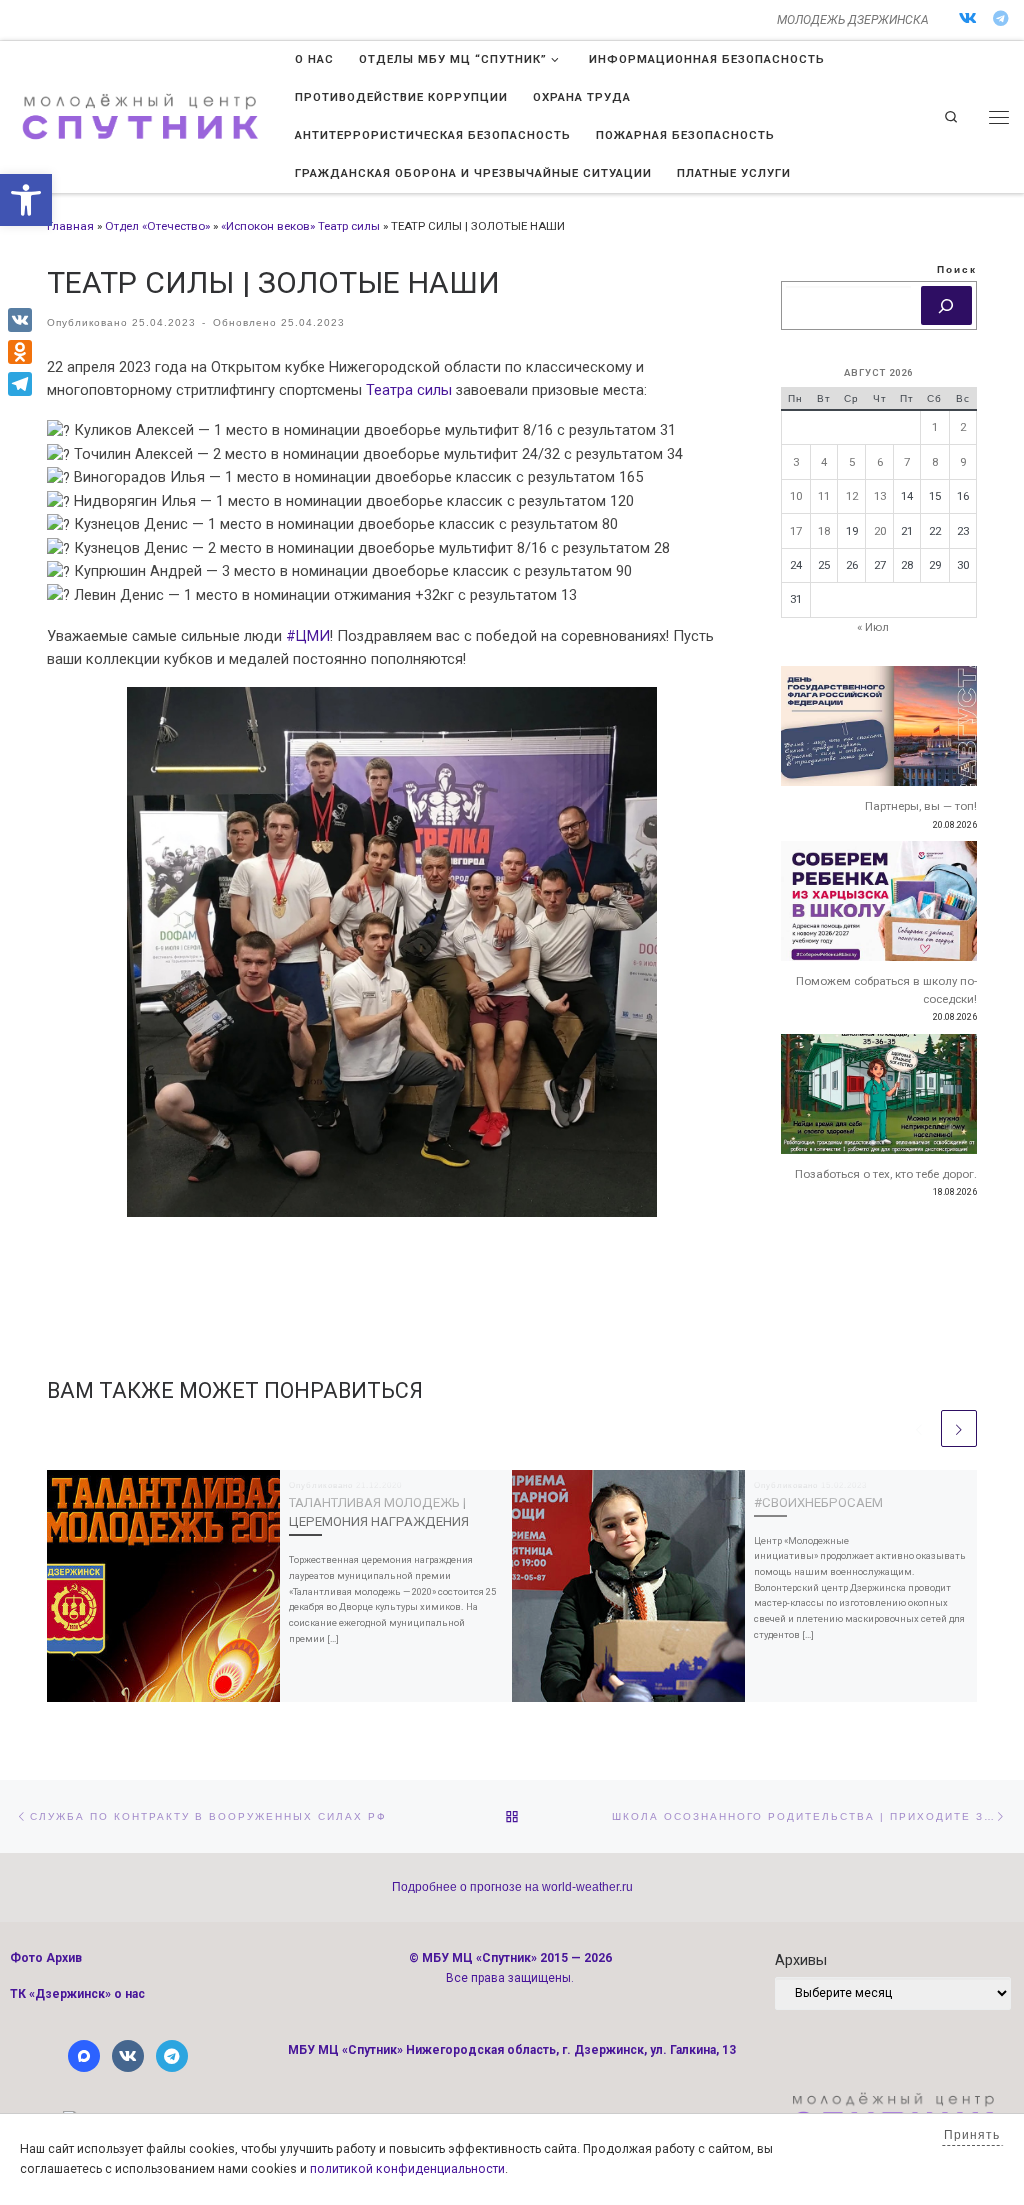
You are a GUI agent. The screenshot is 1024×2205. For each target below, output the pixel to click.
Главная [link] (70, 226)
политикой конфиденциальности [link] (407, 2169)
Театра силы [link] (409, 390)
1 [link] (935, 427)
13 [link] (880, 496)
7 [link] (907, 462)
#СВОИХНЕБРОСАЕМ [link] (818, 1502)
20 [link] (880, 531)
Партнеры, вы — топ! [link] (921, 806)
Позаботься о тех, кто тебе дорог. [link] (886, 1174)
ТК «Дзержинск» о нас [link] (77, 1994)
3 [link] (796, 462)
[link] (26, 200)
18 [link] (824, 531)
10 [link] (796, 496)
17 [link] (796, 531)
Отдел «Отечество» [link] (157, 226)
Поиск (957, 269)
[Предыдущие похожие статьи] (919, 1428)
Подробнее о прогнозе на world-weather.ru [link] (512, 1887)
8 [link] (935, 462)
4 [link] (824, 462)
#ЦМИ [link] (308, 636)
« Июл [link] (873, 627)
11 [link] (824, 496)
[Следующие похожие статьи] (959, 1428)
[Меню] (999, 117)
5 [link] (852, 462)
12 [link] (852, 496)
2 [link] (963, 427)
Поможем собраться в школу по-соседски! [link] (886, 990)
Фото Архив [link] (46, 1958)
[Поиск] (946, 306)
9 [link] (963, 462)
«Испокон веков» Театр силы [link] (300, 226)
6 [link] (880, 462)
